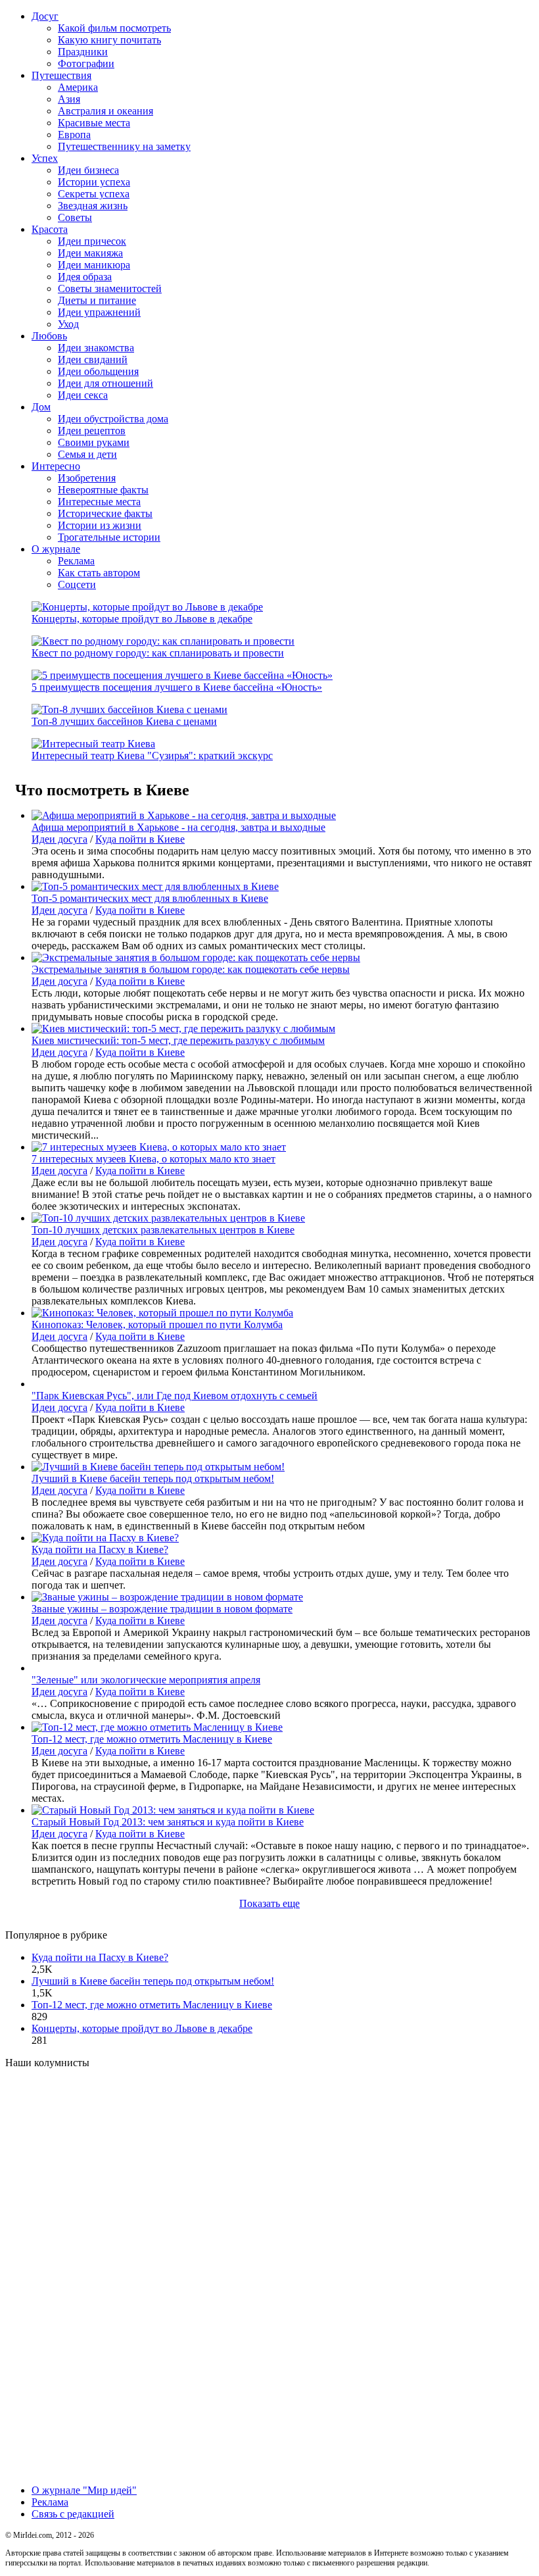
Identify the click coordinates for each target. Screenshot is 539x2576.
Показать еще (269, 1903)
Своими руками (94, 442)
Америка (78, 87)
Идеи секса (83, 395)
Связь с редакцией (73, 2514)
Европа (74, 135)
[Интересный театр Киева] (93, 744)
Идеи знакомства (96, 348)
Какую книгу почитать (109, 40)
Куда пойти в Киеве (140, 839)
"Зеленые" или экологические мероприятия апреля (146, 1680)
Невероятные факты (103, 490)
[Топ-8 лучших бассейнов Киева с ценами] (129, 709)
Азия (69, 99)
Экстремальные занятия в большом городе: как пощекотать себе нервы (191, 969)
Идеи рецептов (92, 431)
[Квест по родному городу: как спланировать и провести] (163, 641)
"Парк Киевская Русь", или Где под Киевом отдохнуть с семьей (175, 1396)
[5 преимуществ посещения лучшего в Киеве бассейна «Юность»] (182, 675)
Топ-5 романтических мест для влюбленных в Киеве (150, 898)
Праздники (83, 52)
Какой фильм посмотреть (114, 28)
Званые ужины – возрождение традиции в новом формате (162, 1609)
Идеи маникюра (94, 265)
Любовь (49, 336)
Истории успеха (94, 182)
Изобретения (87, 478)
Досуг (45, 16)
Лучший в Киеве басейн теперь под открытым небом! (153, 1478)
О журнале (56, 549)
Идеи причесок (92, 241)
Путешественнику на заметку (124, 146)
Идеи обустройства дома (113, 419)
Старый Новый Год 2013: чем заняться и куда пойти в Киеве (168, 1822)
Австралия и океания (105, 111)
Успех (45, 158)
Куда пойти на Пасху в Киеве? (100, 1549)
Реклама (76, 561)
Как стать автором (99, 573)
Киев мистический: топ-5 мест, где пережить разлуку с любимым (178, 1040)
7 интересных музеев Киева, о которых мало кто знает (153, 1159)
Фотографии (86, 63)
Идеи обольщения (98, 371)
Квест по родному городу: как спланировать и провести (158, 653)
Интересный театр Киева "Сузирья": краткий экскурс (152, 755)
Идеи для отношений (105, 383)
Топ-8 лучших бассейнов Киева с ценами (124, 721)
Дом (41, 407)
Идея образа (85, 277)
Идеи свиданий (93, 359)
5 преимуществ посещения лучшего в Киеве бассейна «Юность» (177, 687)
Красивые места (94, 123)
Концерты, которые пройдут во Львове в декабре (142, 619)
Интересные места (99, 502)
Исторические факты (105, 513)
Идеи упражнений (99, 312)
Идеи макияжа (90, 253)
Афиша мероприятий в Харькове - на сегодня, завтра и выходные (178, 827)
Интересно (56, 466)
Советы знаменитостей (110, 288)
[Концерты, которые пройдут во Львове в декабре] (147, 607)
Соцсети (77, 584)
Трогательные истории (109, 537)
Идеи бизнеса (88, 170)
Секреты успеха (94, 194)
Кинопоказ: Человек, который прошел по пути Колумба (157, 1325)
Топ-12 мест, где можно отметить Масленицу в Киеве (152, 1739)
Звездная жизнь (93, 206)
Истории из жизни (100, 525)
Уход (68, 324)
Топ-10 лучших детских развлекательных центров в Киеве (163, 1230)
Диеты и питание (97, 300)
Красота (50, 229)
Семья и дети (87, 454)
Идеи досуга (59, 839)
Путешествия (61, 75)
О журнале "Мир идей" (84, 2490)
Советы (75, 217)
